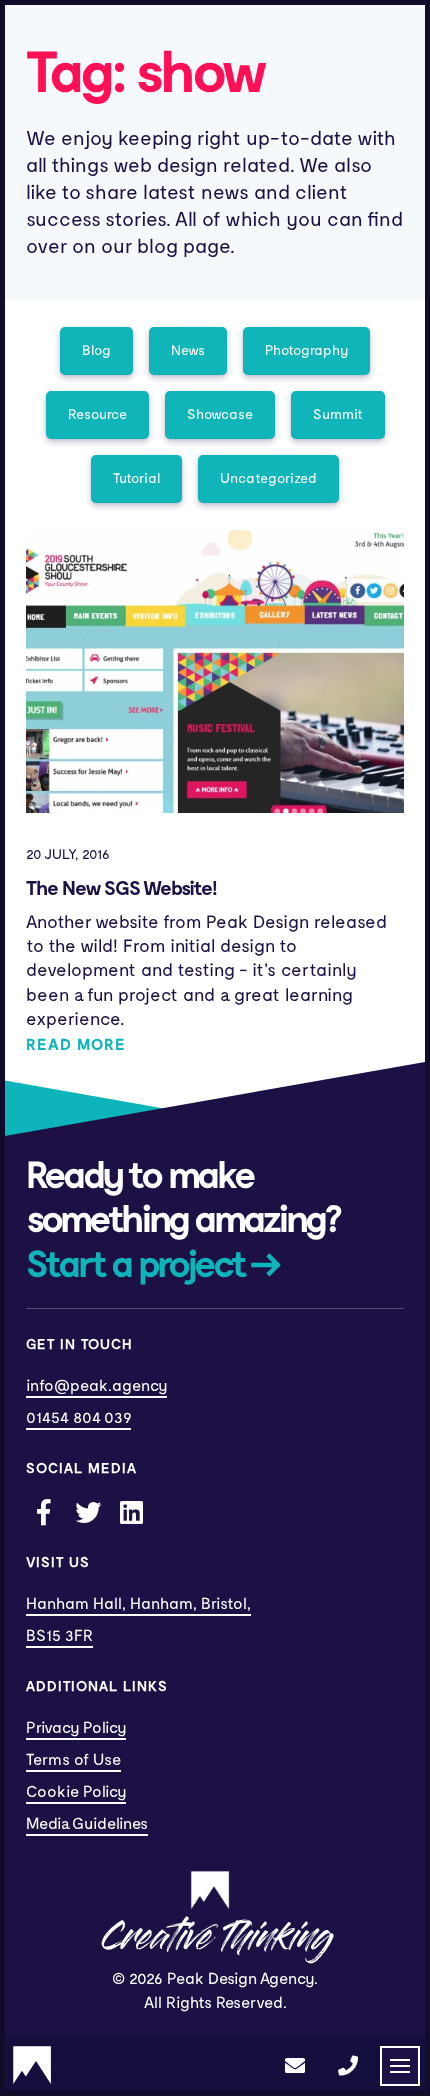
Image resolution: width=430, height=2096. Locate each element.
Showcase (220, 414)
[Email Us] (295, 2066)
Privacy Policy (76, 1728)
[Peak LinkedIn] (131, 1511)
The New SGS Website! (121, 889)
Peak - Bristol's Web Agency (32, 2065)
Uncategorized (268, 478)
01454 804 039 (78, 1418)
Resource (97, 414)
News (188, 350)
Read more (76, 1045)
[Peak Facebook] (43, 1511)
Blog (96, 350)
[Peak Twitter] (87, 1511)
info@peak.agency (96, 1386)
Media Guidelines (87, 1824)
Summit (338, 414)
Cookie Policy (76, 1792)
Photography (306, 350)
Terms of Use (73, 1760)
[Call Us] (348, 2066)
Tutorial (136, 478)
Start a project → (152, 1266)
